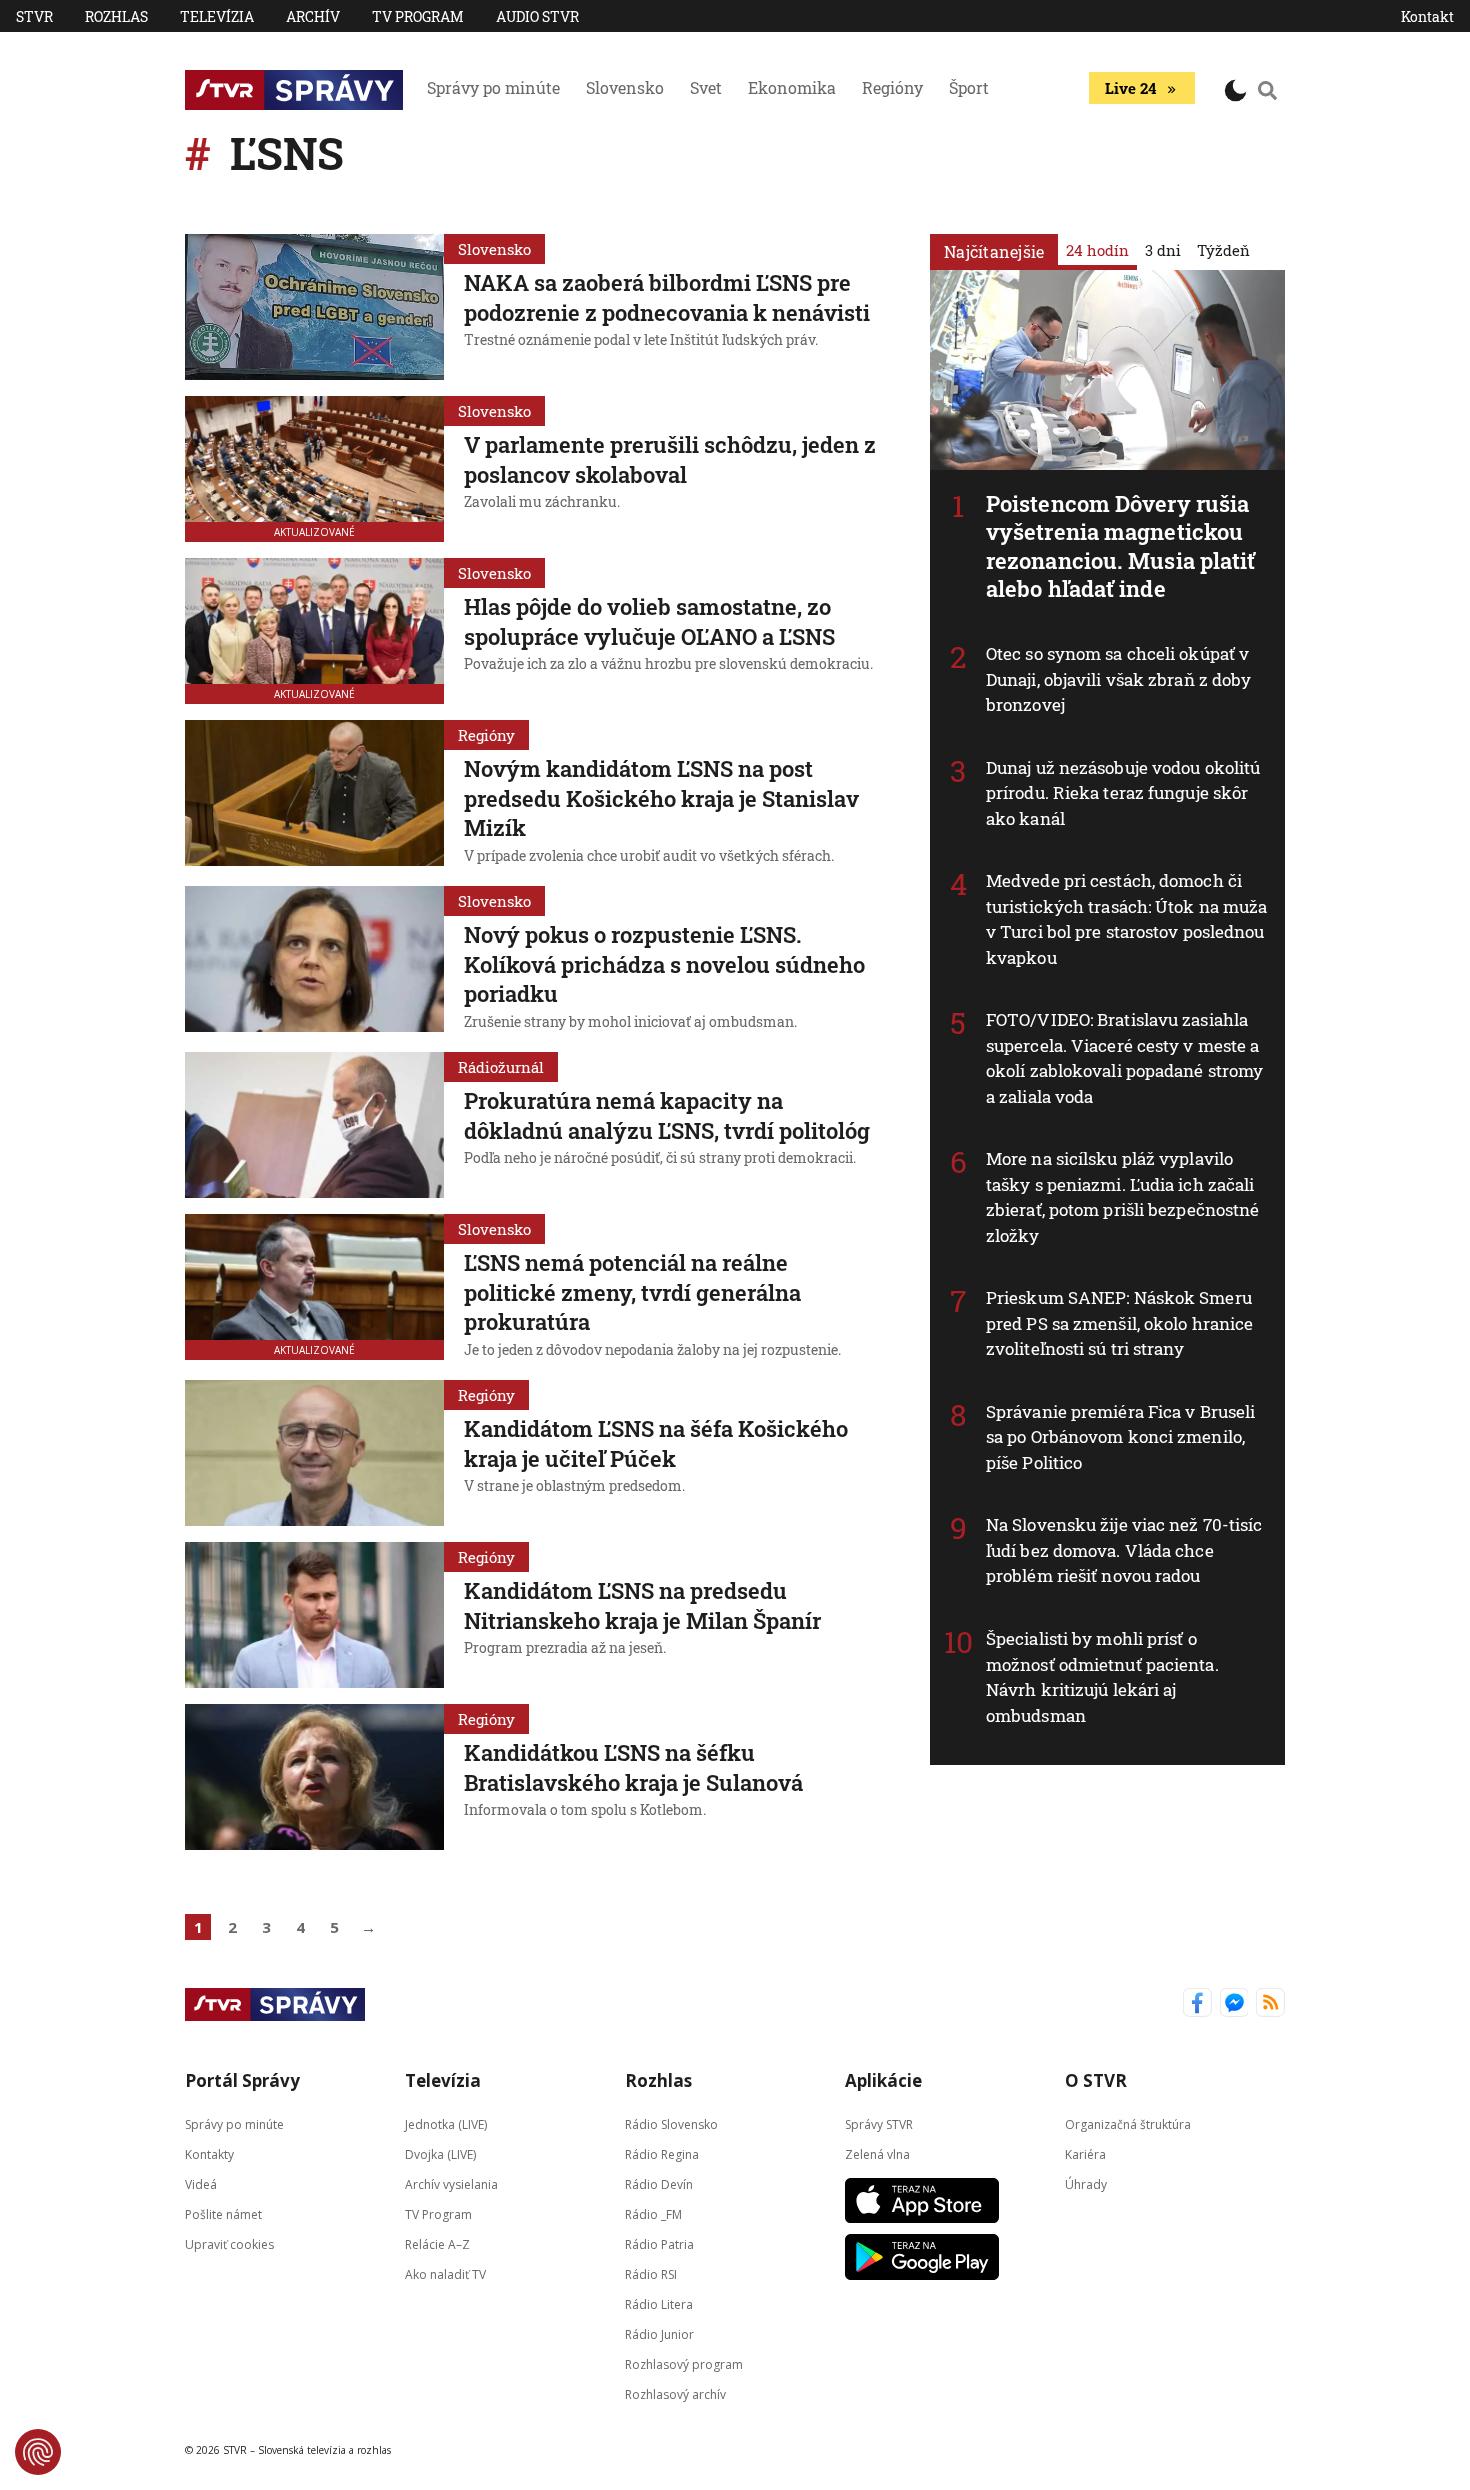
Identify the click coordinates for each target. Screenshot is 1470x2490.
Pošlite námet (223, 2214)
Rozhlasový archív (675, 2394)
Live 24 (1130, 88)
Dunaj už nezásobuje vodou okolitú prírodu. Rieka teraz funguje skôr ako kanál (1123, 793)
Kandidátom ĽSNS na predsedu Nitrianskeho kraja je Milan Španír (642, 1605)
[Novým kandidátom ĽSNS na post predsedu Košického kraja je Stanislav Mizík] (314, 795)
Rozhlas (116, 16)
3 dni (1163, 250)
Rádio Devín (659, 2184)
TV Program (418, 16)
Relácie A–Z (437, 2244)
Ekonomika (792, 87)
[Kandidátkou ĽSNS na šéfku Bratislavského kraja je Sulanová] (314, 1777)
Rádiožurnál (501, 1067)
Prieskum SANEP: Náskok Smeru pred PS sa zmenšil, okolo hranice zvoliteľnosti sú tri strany (1119, 1323)
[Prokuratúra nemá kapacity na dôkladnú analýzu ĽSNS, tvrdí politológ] (314, 1125)
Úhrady (1086, 2184)
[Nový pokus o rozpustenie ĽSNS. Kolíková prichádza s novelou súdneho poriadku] (314, 961)
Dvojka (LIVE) (440, 2154)
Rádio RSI (651, 2274)
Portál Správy (242, 2080)
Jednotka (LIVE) (446, 2124)
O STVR (1096, 2080)
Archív (313, 16)
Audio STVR (537, 16)
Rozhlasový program (684, 2364)
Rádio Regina (662, 2154)
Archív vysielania (451, 2184)
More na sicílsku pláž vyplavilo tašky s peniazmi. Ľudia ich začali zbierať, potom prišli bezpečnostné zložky (1122, 1197)
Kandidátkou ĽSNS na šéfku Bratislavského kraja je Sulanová (633, 1767)
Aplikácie (883, 2080)
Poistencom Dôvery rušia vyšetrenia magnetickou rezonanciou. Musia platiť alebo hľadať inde (1121, 546)
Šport (969, 87)
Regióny (892, 87)
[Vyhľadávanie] (1268, 90)
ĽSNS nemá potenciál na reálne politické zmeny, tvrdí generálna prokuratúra (632, 1292)
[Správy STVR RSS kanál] (1270, 2004)
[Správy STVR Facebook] (1197, 2004)
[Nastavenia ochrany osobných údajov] (38, 2452)
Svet (706, 87)
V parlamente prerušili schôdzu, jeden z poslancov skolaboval (670, 459)
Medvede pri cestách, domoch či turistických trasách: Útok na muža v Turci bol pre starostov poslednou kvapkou (1126, 919)
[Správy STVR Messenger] (1234, 2004)
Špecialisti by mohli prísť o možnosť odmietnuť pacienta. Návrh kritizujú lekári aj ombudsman (1102, 1677)
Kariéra (1085, 2154)
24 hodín (1097, 250)
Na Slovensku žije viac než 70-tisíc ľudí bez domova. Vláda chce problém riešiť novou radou (1124, 1550)
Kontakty (209, 2154)
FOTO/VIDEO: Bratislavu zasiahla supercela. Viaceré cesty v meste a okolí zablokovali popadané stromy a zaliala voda (1124, 1058)
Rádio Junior (659, 2334)
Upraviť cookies (229, 2244)
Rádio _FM (653, 2214)
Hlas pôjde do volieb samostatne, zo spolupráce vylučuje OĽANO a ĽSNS (649, 621)
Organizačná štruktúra (1128, 2124)
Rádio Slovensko (671, 2124)
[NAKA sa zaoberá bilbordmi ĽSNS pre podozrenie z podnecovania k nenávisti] (314, 307)
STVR (34, 16)
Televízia (217, 16)
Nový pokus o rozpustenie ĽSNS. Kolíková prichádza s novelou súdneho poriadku (664, 964)
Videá (201, 2184)
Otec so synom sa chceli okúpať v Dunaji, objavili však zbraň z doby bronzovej (1118, 679)
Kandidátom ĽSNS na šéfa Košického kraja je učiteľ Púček (656, 1443)
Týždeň (1223, 250)
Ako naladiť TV (445, 2274)
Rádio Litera (659, 2304)
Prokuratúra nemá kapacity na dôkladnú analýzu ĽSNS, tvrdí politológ (667, 1115)
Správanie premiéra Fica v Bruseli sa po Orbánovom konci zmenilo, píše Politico (1120, 1437)
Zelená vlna (877, 2154)
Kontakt (1427, 16)
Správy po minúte (493, 87)
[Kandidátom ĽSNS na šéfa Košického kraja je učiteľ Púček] (314, 1453)
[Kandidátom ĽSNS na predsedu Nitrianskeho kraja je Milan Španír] (314, 1615)
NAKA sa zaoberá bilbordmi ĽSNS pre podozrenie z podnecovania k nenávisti (667, 297)
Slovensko (625, 87)
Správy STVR (879, 2124)
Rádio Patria (659, 2244)
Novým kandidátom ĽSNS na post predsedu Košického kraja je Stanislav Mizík (661, 798)
